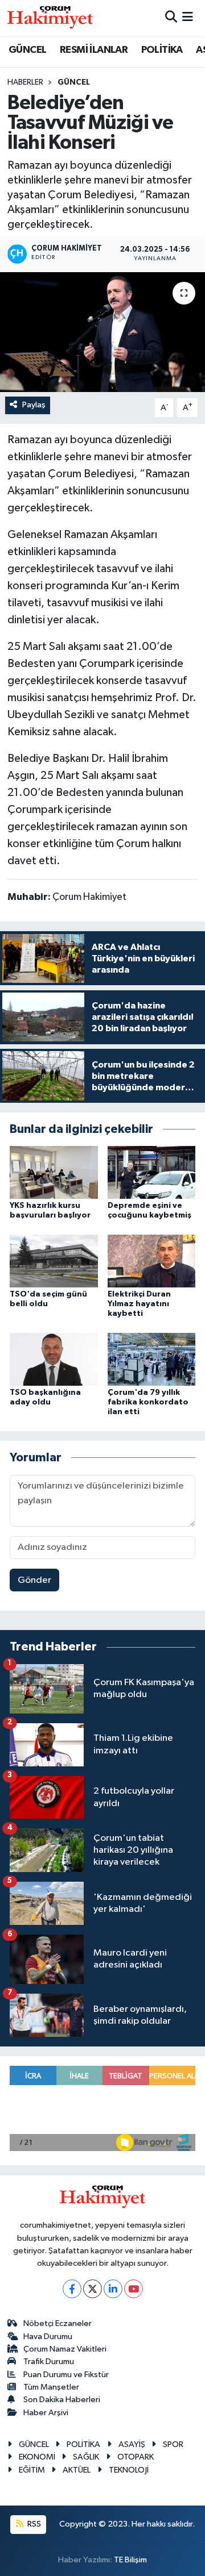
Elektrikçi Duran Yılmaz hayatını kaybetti (139, 1304)
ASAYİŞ (132, 2444)
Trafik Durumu (49, 2362)
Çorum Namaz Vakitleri (65, 2349)
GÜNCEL (27, 50)
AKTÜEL (77, 2470)
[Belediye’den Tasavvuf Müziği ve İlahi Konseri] (102, 332)
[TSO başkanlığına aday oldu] (54, 1359)
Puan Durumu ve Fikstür (66, 2375)
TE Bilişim (130, 2560)
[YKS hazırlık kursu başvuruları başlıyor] (54, 1172)
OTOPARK (136, 2457)
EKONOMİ (37, 2457)
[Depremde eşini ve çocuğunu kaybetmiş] (152, 1172)
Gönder (34, 1580)
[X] (93, 2289)
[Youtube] (134, 2289)
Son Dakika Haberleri (62, 2400)
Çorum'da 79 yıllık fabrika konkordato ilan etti (148, 1402)
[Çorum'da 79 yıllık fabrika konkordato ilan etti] (152, 1359)
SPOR (173, 2444)
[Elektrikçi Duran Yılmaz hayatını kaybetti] (152, 1261)
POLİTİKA (162, 50)
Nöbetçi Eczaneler (58, 2323)
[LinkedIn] (113, 2289)
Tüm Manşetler (51, 2387)
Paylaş (34, 405)
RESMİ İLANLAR (94, 50)
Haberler (25, 82)
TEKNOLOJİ (129, 2470)
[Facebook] (72, 2289)
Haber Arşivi (46, 2413)
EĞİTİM (32, 2470)
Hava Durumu (48, 2337)
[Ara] (171, 18)
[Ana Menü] (188, 18)
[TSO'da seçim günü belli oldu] (54, 1261)
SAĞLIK (86, 2457)
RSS (33, 2524)
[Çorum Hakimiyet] (50, 18)
